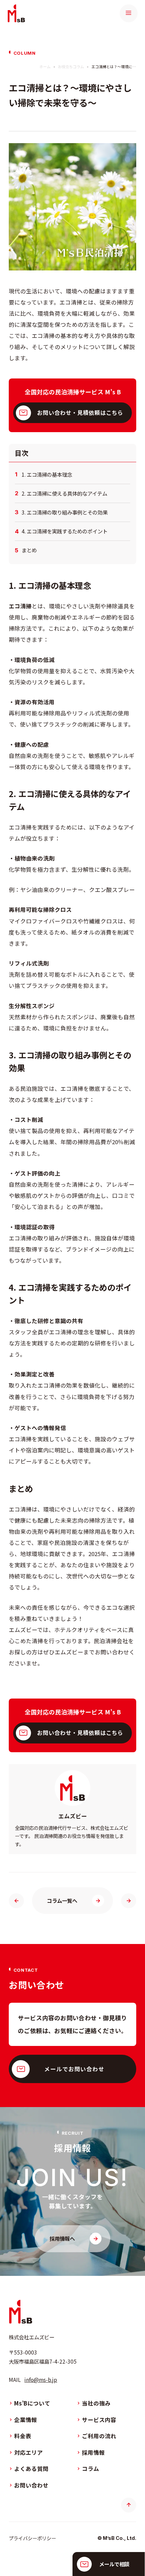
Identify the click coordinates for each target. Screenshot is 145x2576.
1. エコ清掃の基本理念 (47, 475)
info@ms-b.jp (41, 2380)
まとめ (29, 550)
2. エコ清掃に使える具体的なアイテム (64, 494)
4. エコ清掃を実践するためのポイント (65, 531)
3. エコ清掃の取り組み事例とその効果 (65, 512)
